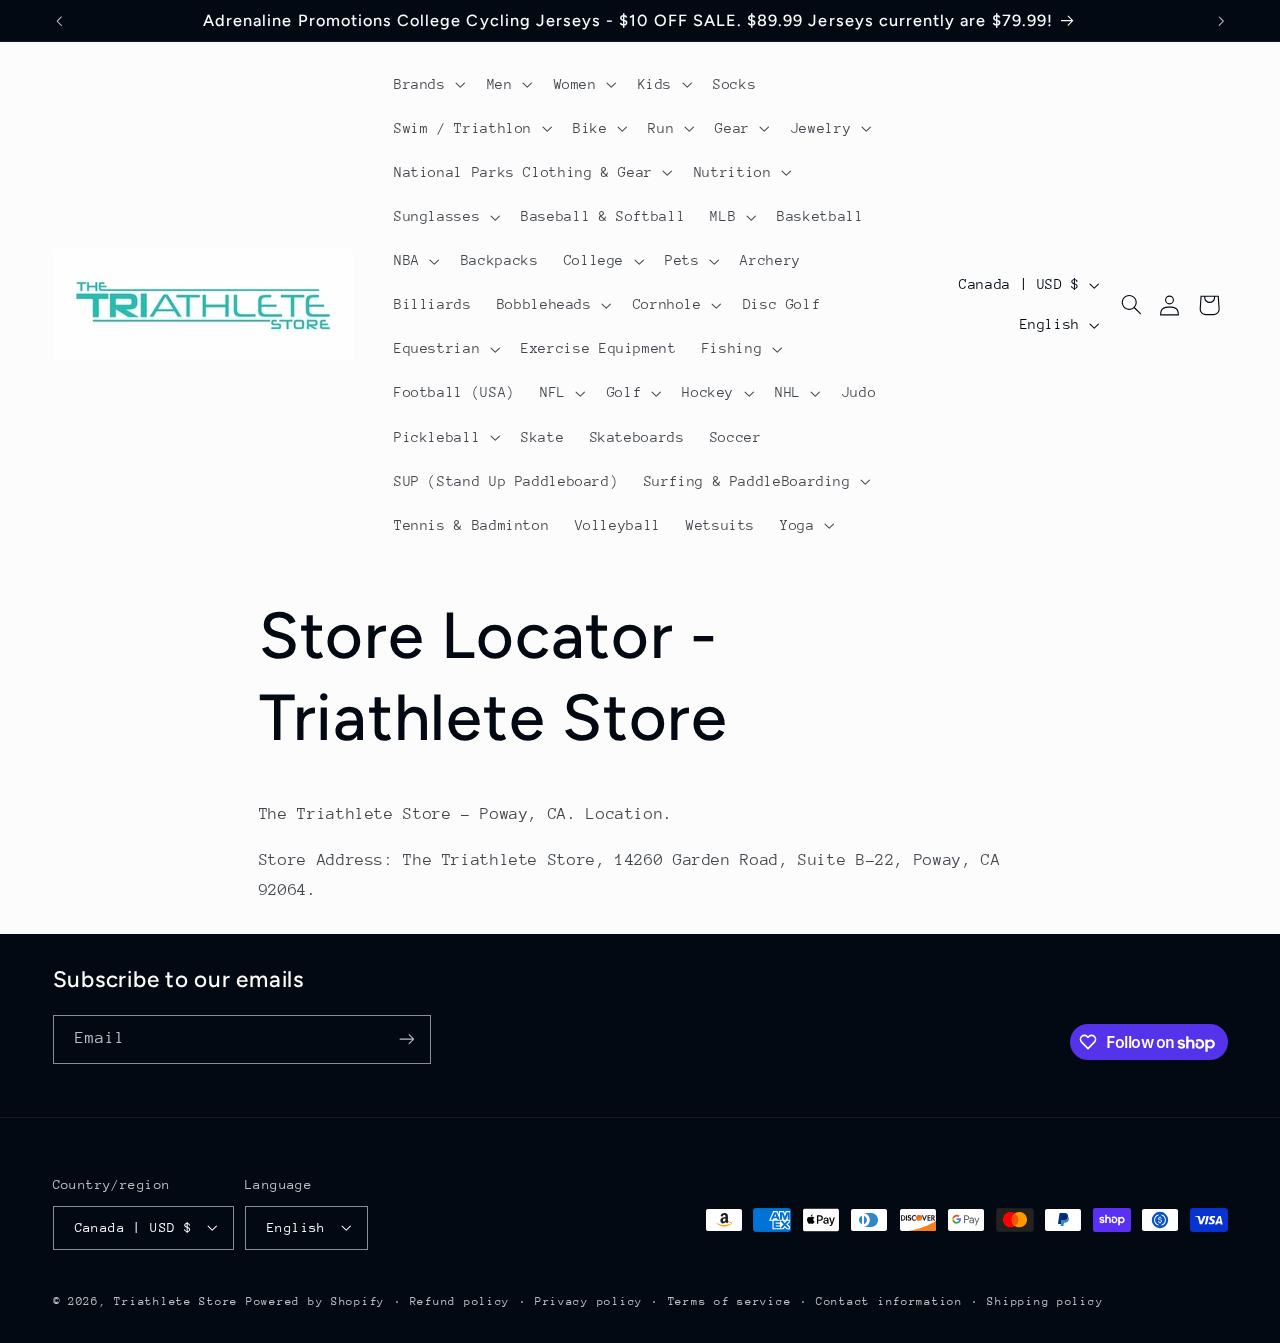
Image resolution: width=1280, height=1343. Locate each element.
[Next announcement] (1221, 21)
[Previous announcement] (59, 21)
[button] (427, 84)
